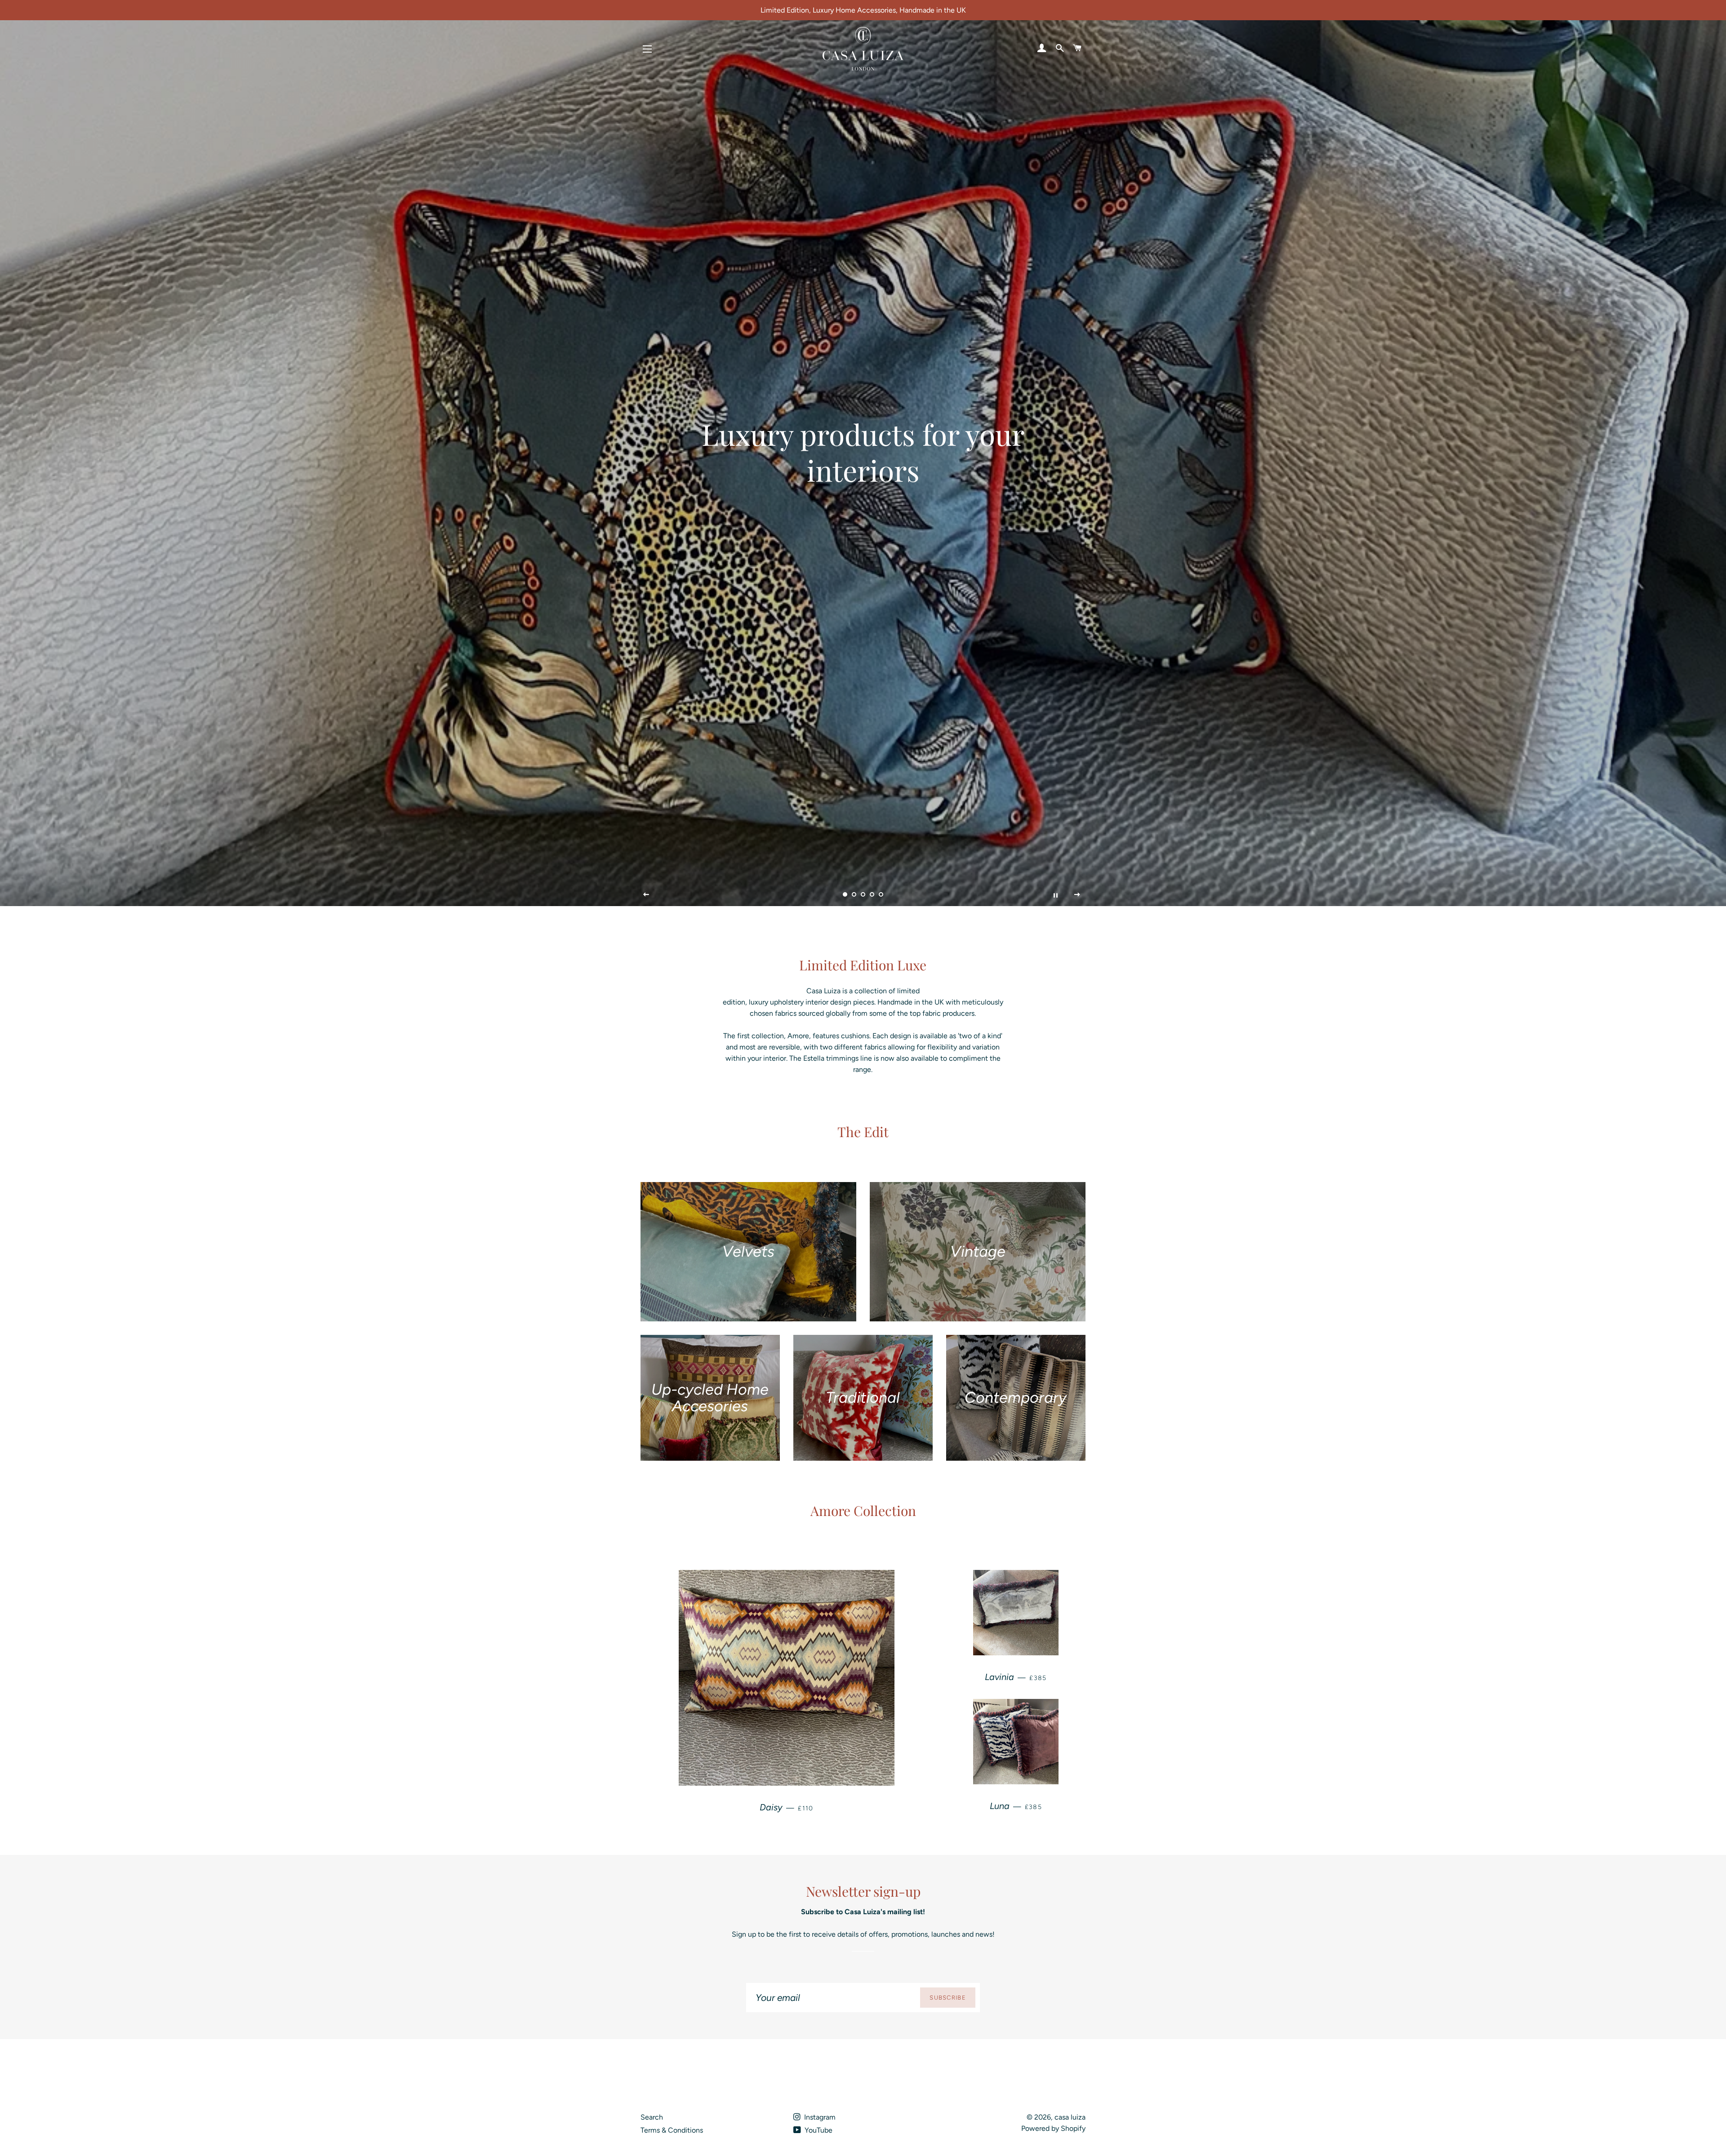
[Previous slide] (646, 895)
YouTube (818, 2130)
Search (652, 2117)
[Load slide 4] (872, 895)
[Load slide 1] (845, 895)
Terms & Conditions (672, 2130)
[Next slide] (1077, 895)
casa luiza (1070, 2117)
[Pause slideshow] (1055, 895)
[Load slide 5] (881, 895)
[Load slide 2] (854, 895)
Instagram (819, 2117)
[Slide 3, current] (863, 895)
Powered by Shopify (1053, 2128)
